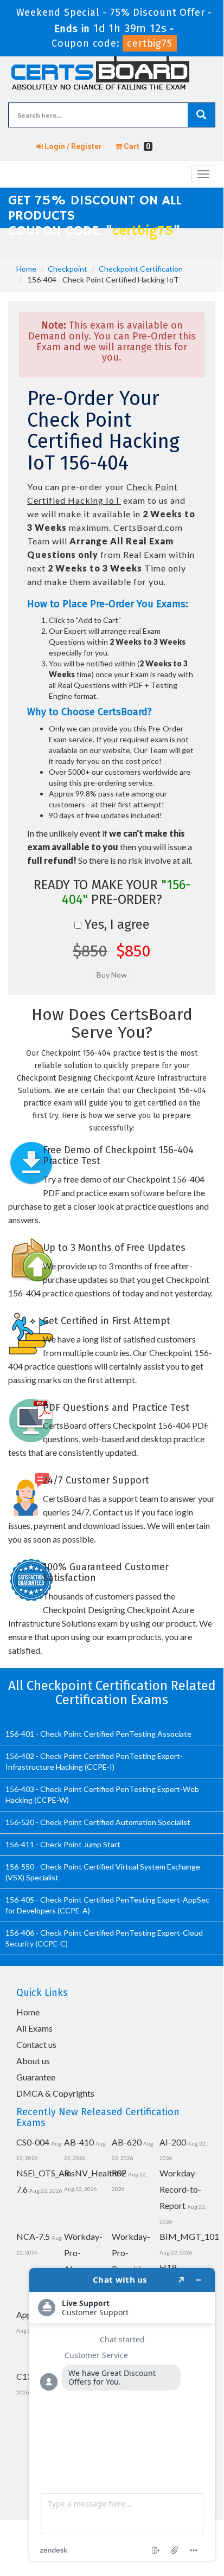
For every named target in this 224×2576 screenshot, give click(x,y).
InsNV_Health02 (95, 2173)
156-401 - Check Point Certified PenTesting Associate (98, 1734)
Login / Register (72, 146)
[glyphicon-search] (201, 115)
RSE (119, 2173)
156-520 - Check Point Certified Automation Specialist (98, 1822)
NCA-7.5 (33, 2236)
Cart (136, 146)
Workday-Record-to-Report (180, 2189)
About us (33, 2061)
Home (26, 269)
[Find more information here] (122, 2414)
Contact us (36, 2044)
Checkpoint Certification (141, 269)
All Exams (34, 2028)
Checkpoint (68, 269)
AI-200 (173, 2142)
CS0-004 (33, 2142)
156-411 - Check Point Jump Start (63, 1844)
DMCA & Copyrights (55, 2093)
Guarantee (36, 2077)
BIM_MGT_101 (189, 2236)
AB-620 (127, 2142)
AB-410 (79, 2142)
